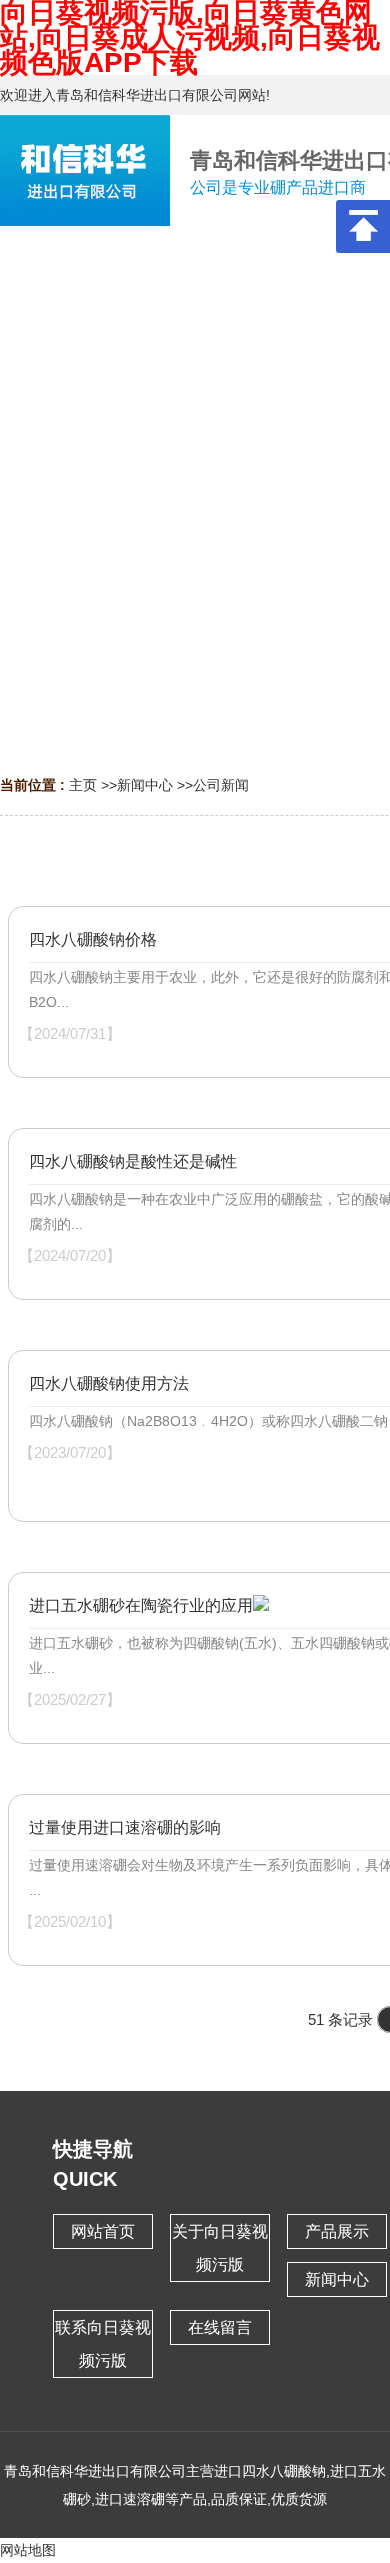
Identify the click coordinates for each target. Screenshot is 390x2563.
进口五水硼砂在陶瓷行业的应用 (141, 1605)
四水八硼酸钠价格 (93, 939)
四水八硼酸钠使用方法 (109, 1383)
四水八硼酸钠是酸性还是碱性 (133, 1161)
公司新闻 (221, 785)
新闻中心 (145, 785)
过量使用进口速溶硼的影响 (125, 1827)
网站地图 (28, 2550)
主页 (83, 785)
